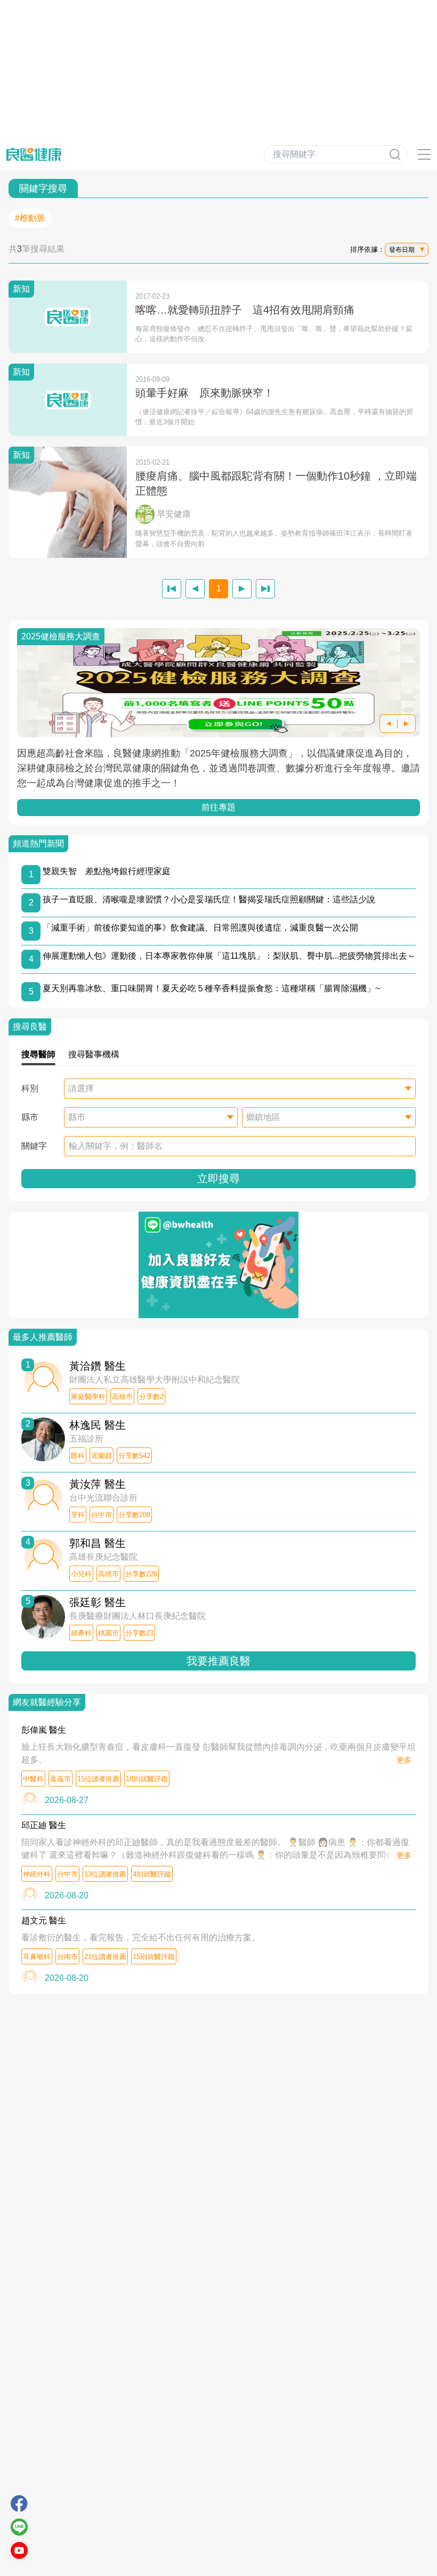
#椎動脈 (30, 218)
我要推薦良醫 (218, 1661)
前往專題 (218, 807)
